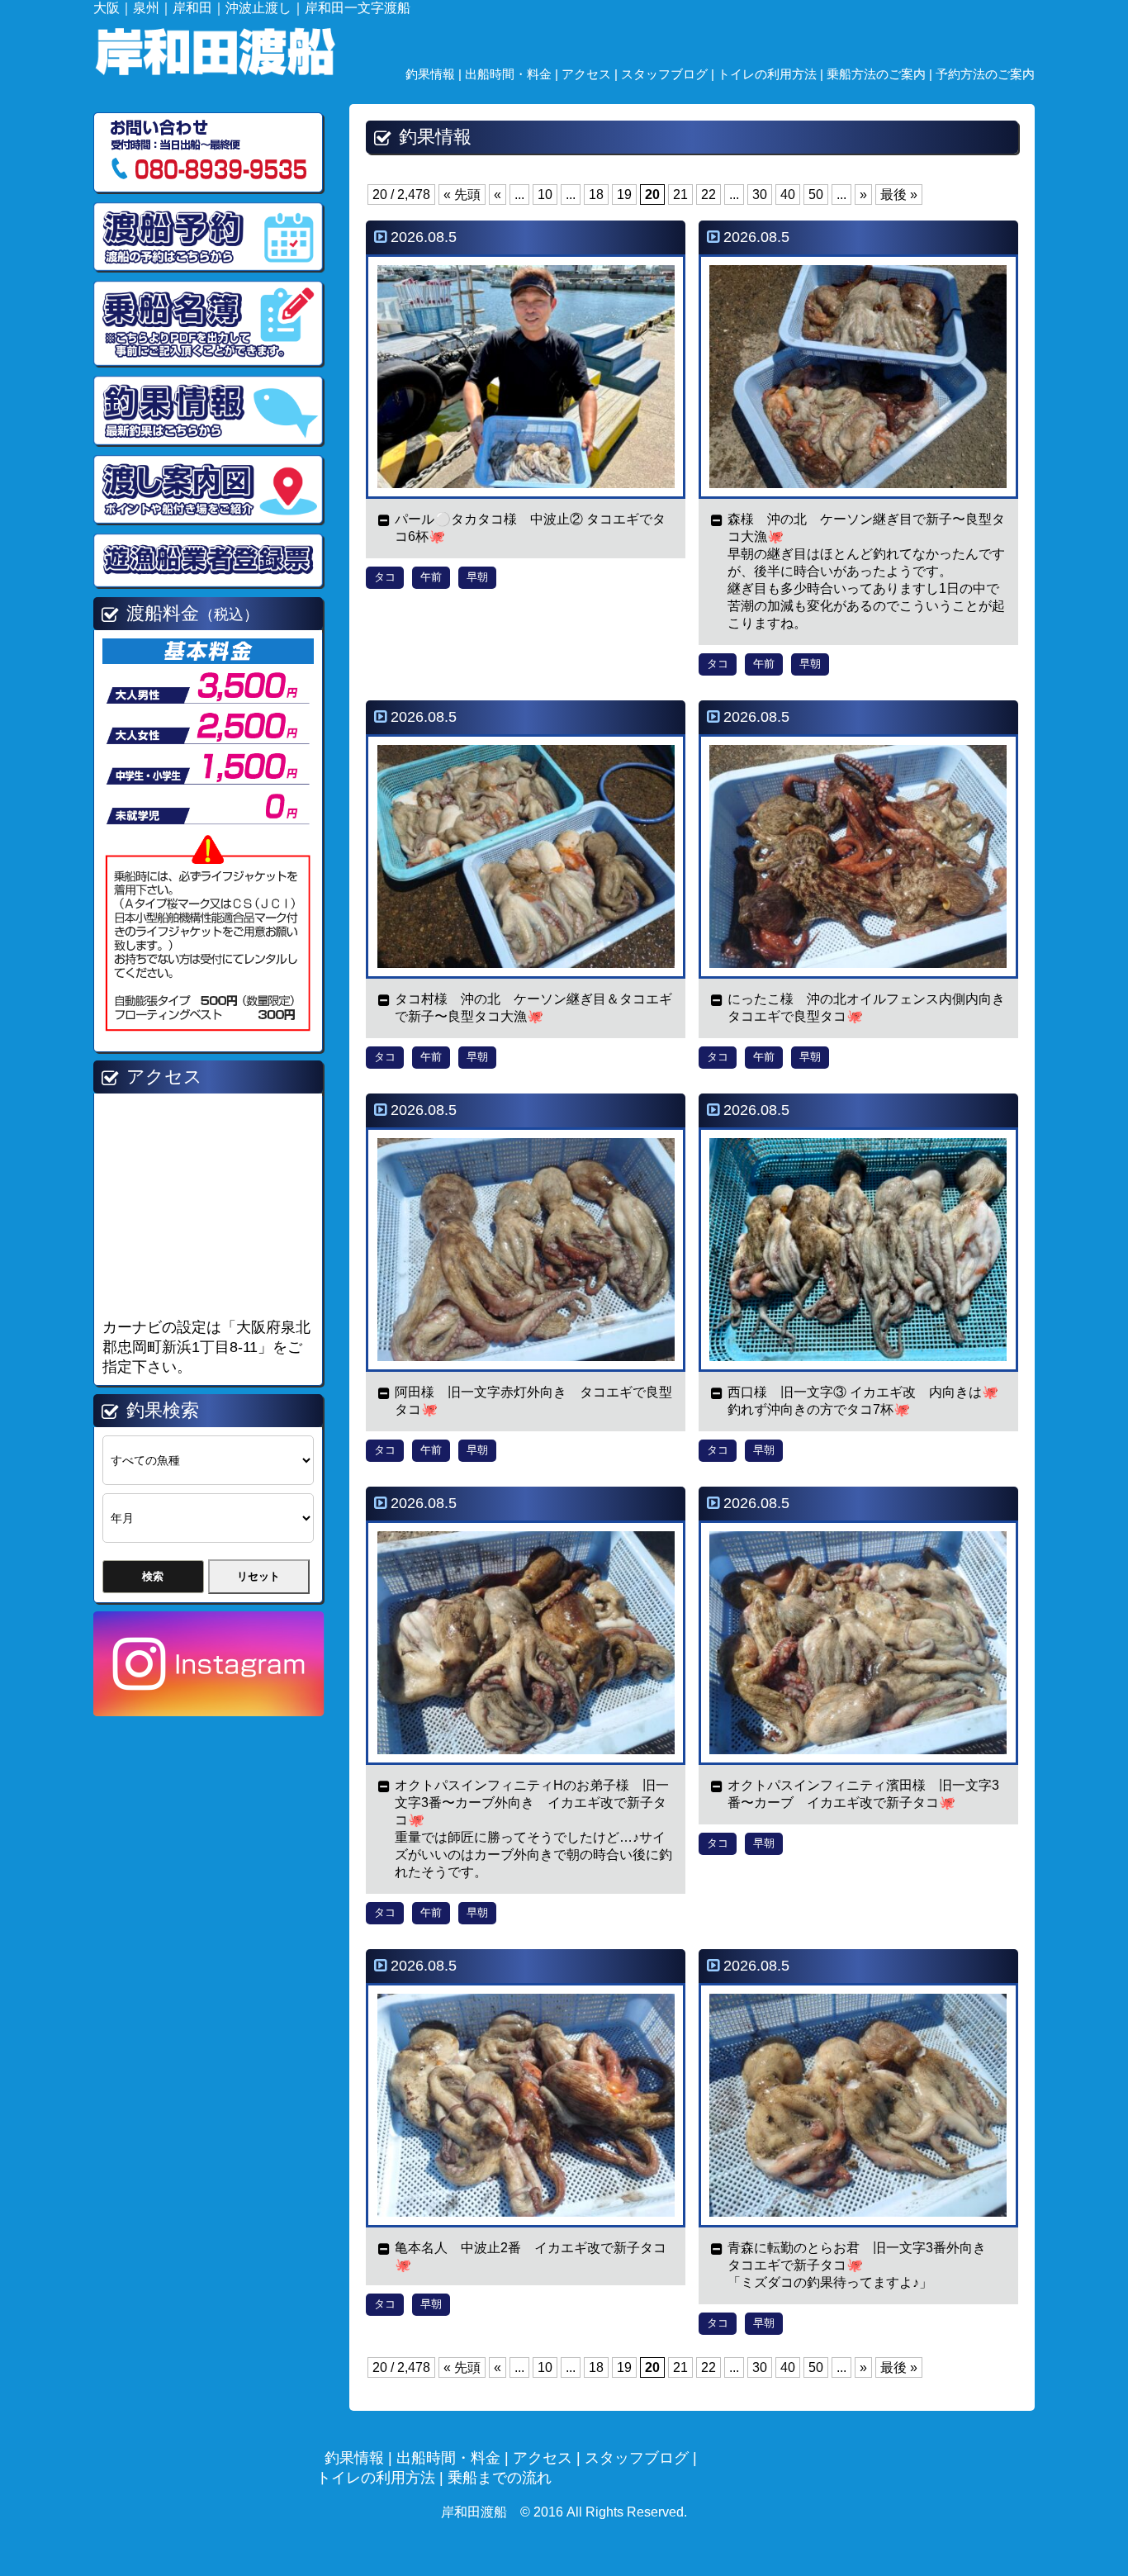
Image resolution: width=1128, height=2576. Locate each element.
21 (680, 195)
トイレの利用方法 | (772, 74)
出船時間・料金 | (513, 74)
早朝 (477, 577)
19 (624, 195)
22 (709, 195)
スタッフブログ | (669, 74)
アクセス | (591, 74)
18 (596, 195)
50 (816, 195)
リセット (258, 1576)
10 (545, 195)
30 (760, 195)
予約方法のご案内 (985, 74)
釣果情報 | (435, 74)
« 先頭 (462, 195)
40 (788, 195)
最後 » (899, 195)
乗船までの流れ (500, 2478)
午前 (431, 577)
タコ (385, 577)
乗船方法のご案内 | (881, 74)
